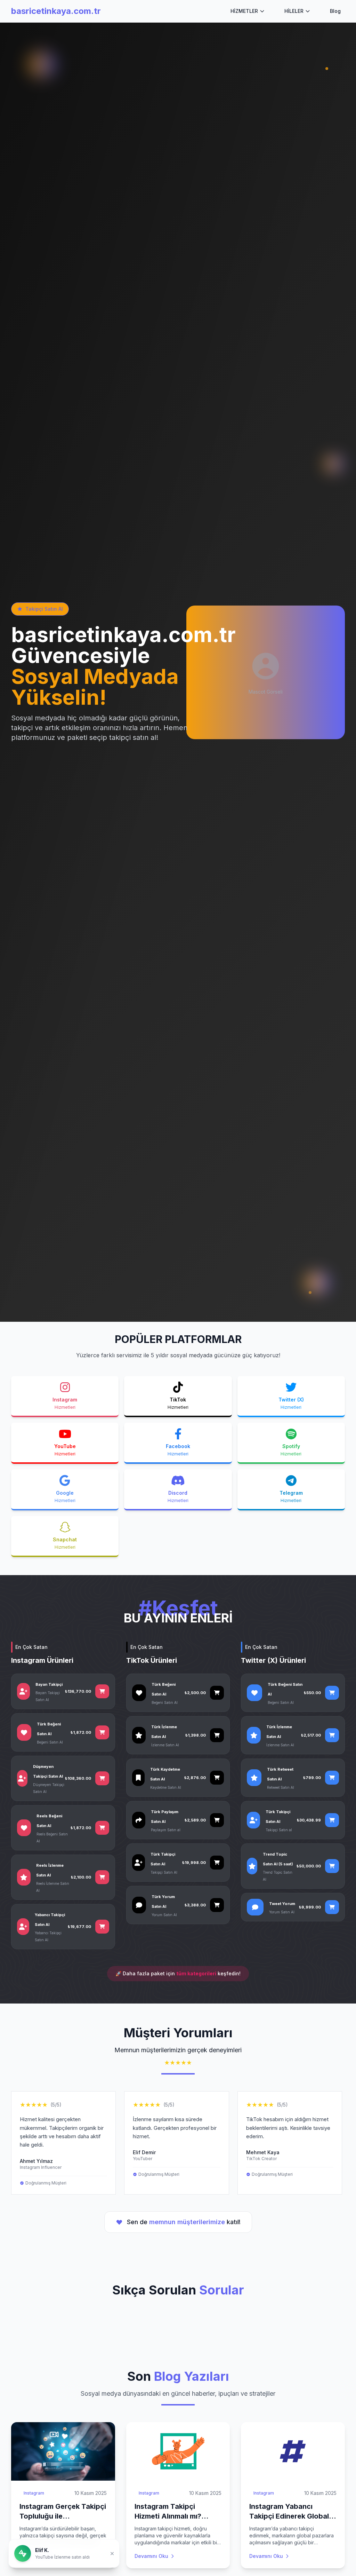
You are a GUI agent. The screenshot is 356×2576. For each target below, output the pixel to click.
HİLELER (294, 11)
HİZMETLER (244, 11)
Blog (335, 11)
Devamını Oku (36, 2556)
